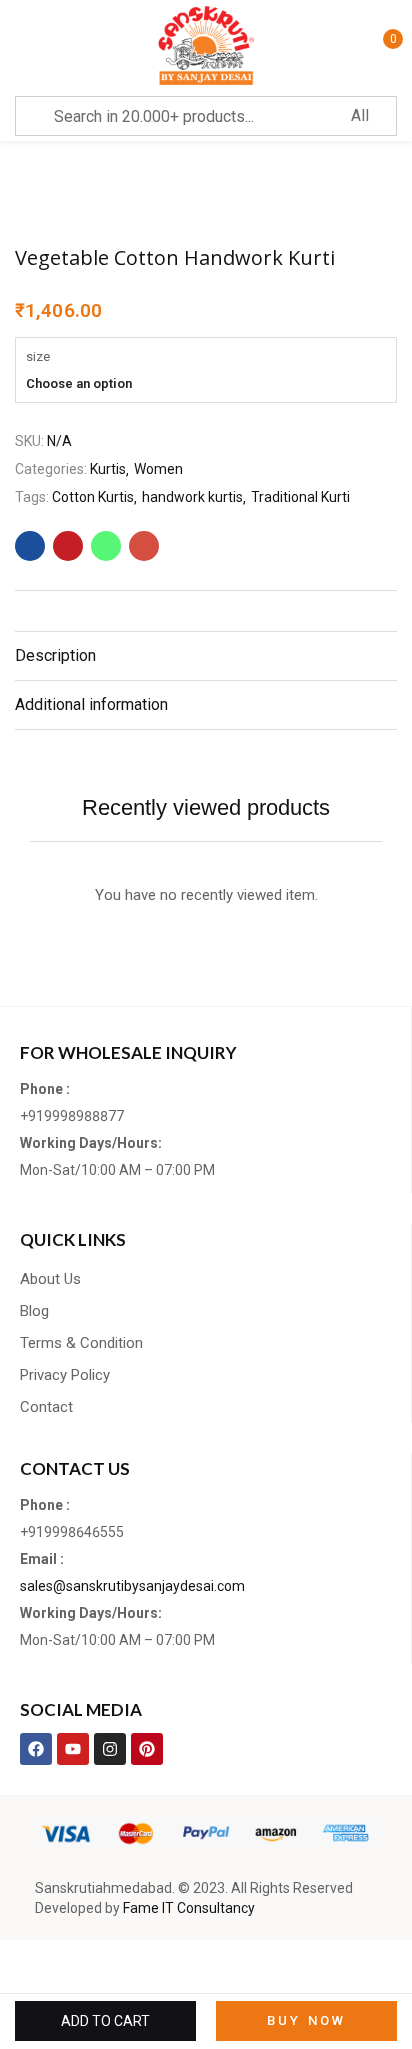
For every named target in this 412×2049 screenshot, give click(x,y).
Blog (34, 1311)
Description (55, 655)
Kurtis (108, 469)
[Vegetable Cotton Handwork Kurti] (30, 546)
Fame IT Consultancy (189, 1908)
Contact (46, 1407)
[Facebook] (36, 1749)
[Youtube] (73, 1749)
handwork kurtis (192, 497)
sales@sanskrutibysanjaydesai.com (132, 1586)
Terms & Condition (81, 1343)
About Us (50, 1279)
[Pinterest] (147, 1749)
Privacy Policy (65, 1375)
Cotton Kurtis (93, 497)
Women (158, 469)
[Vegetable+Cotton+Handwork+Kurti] (68, 546)
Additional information (91, 704)
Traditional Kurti (300, 497)
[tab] (206, 655)
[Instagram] (110, 1749)
